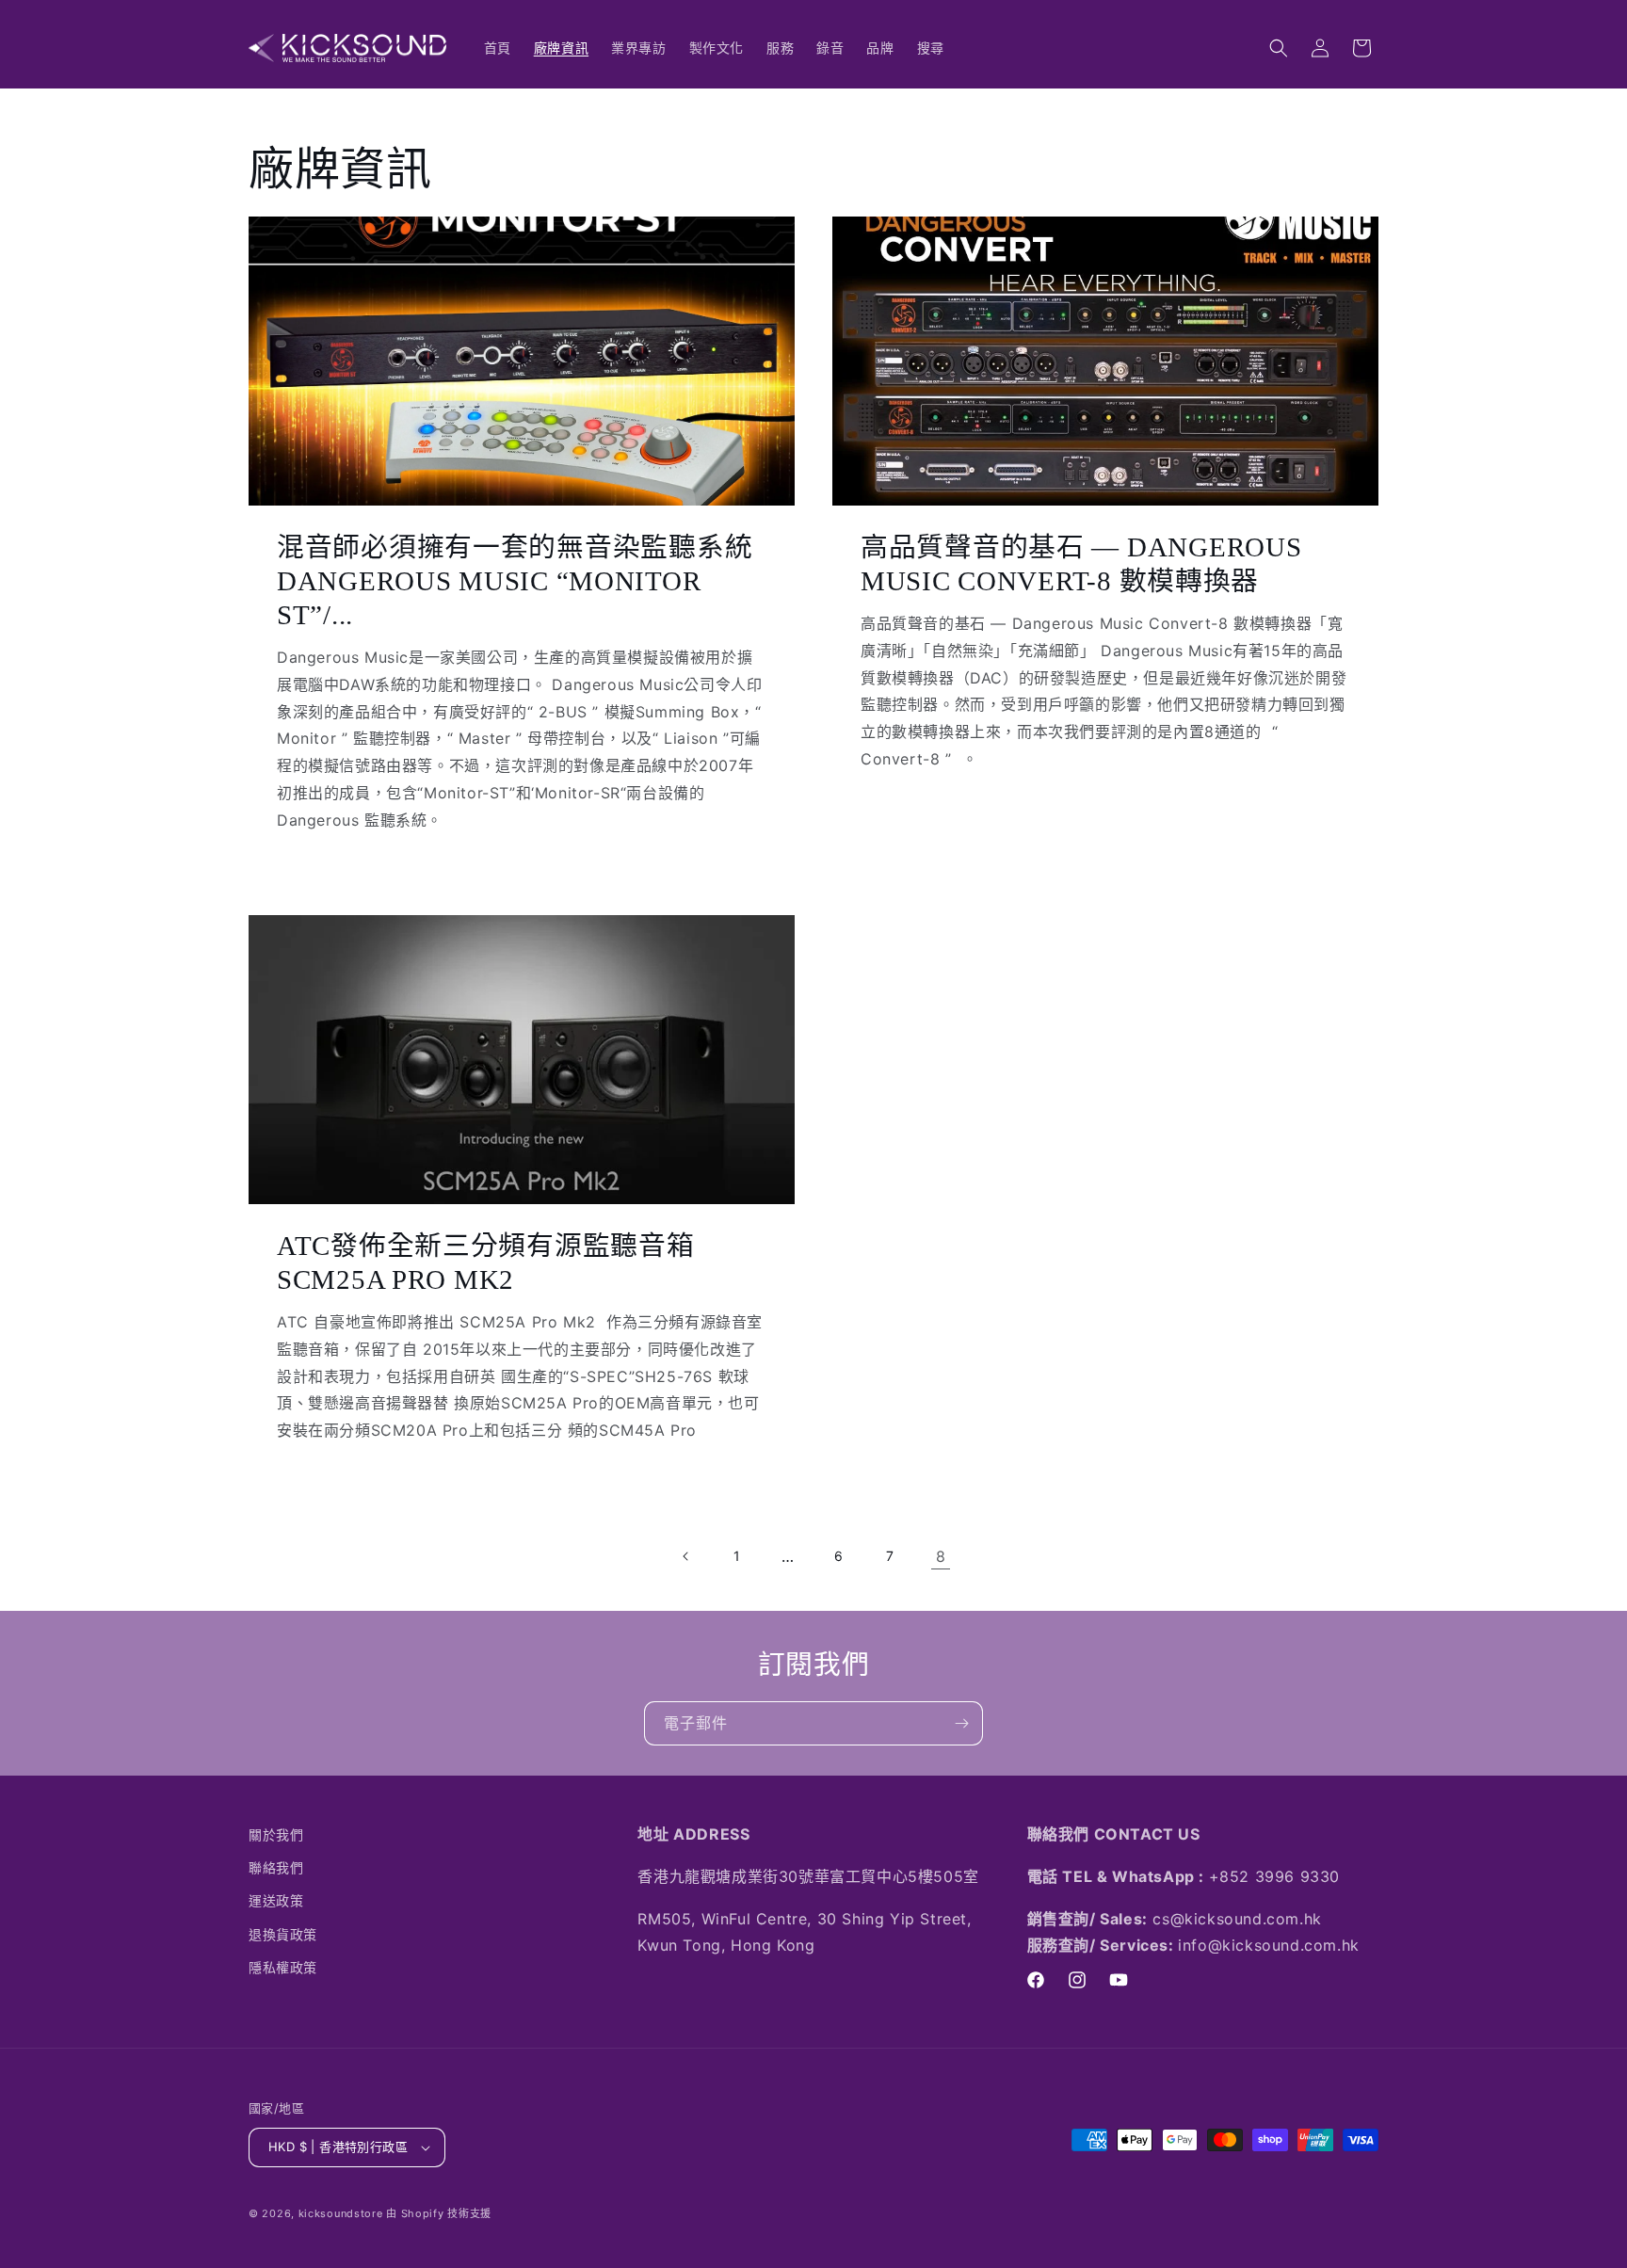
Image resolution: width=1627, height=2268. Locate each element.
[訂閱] (961, 1723)
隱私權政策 (283, 1967)
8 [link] (941, 1556)
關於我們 (276, 1834)
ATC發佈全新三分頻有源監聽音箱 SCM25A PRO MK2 (486, 1263)
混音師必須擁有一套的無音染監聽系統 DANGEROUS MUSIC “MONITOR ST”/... (515, 581)
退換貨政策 (283, 1934)
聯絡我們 (276, 1867)
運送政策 (276, 1900)
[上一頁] (686, 1556)
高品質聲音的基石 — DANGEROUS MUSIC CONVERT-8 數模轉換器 (1081, 564)
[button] (1279, 48)
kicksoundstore (341, 2213)
